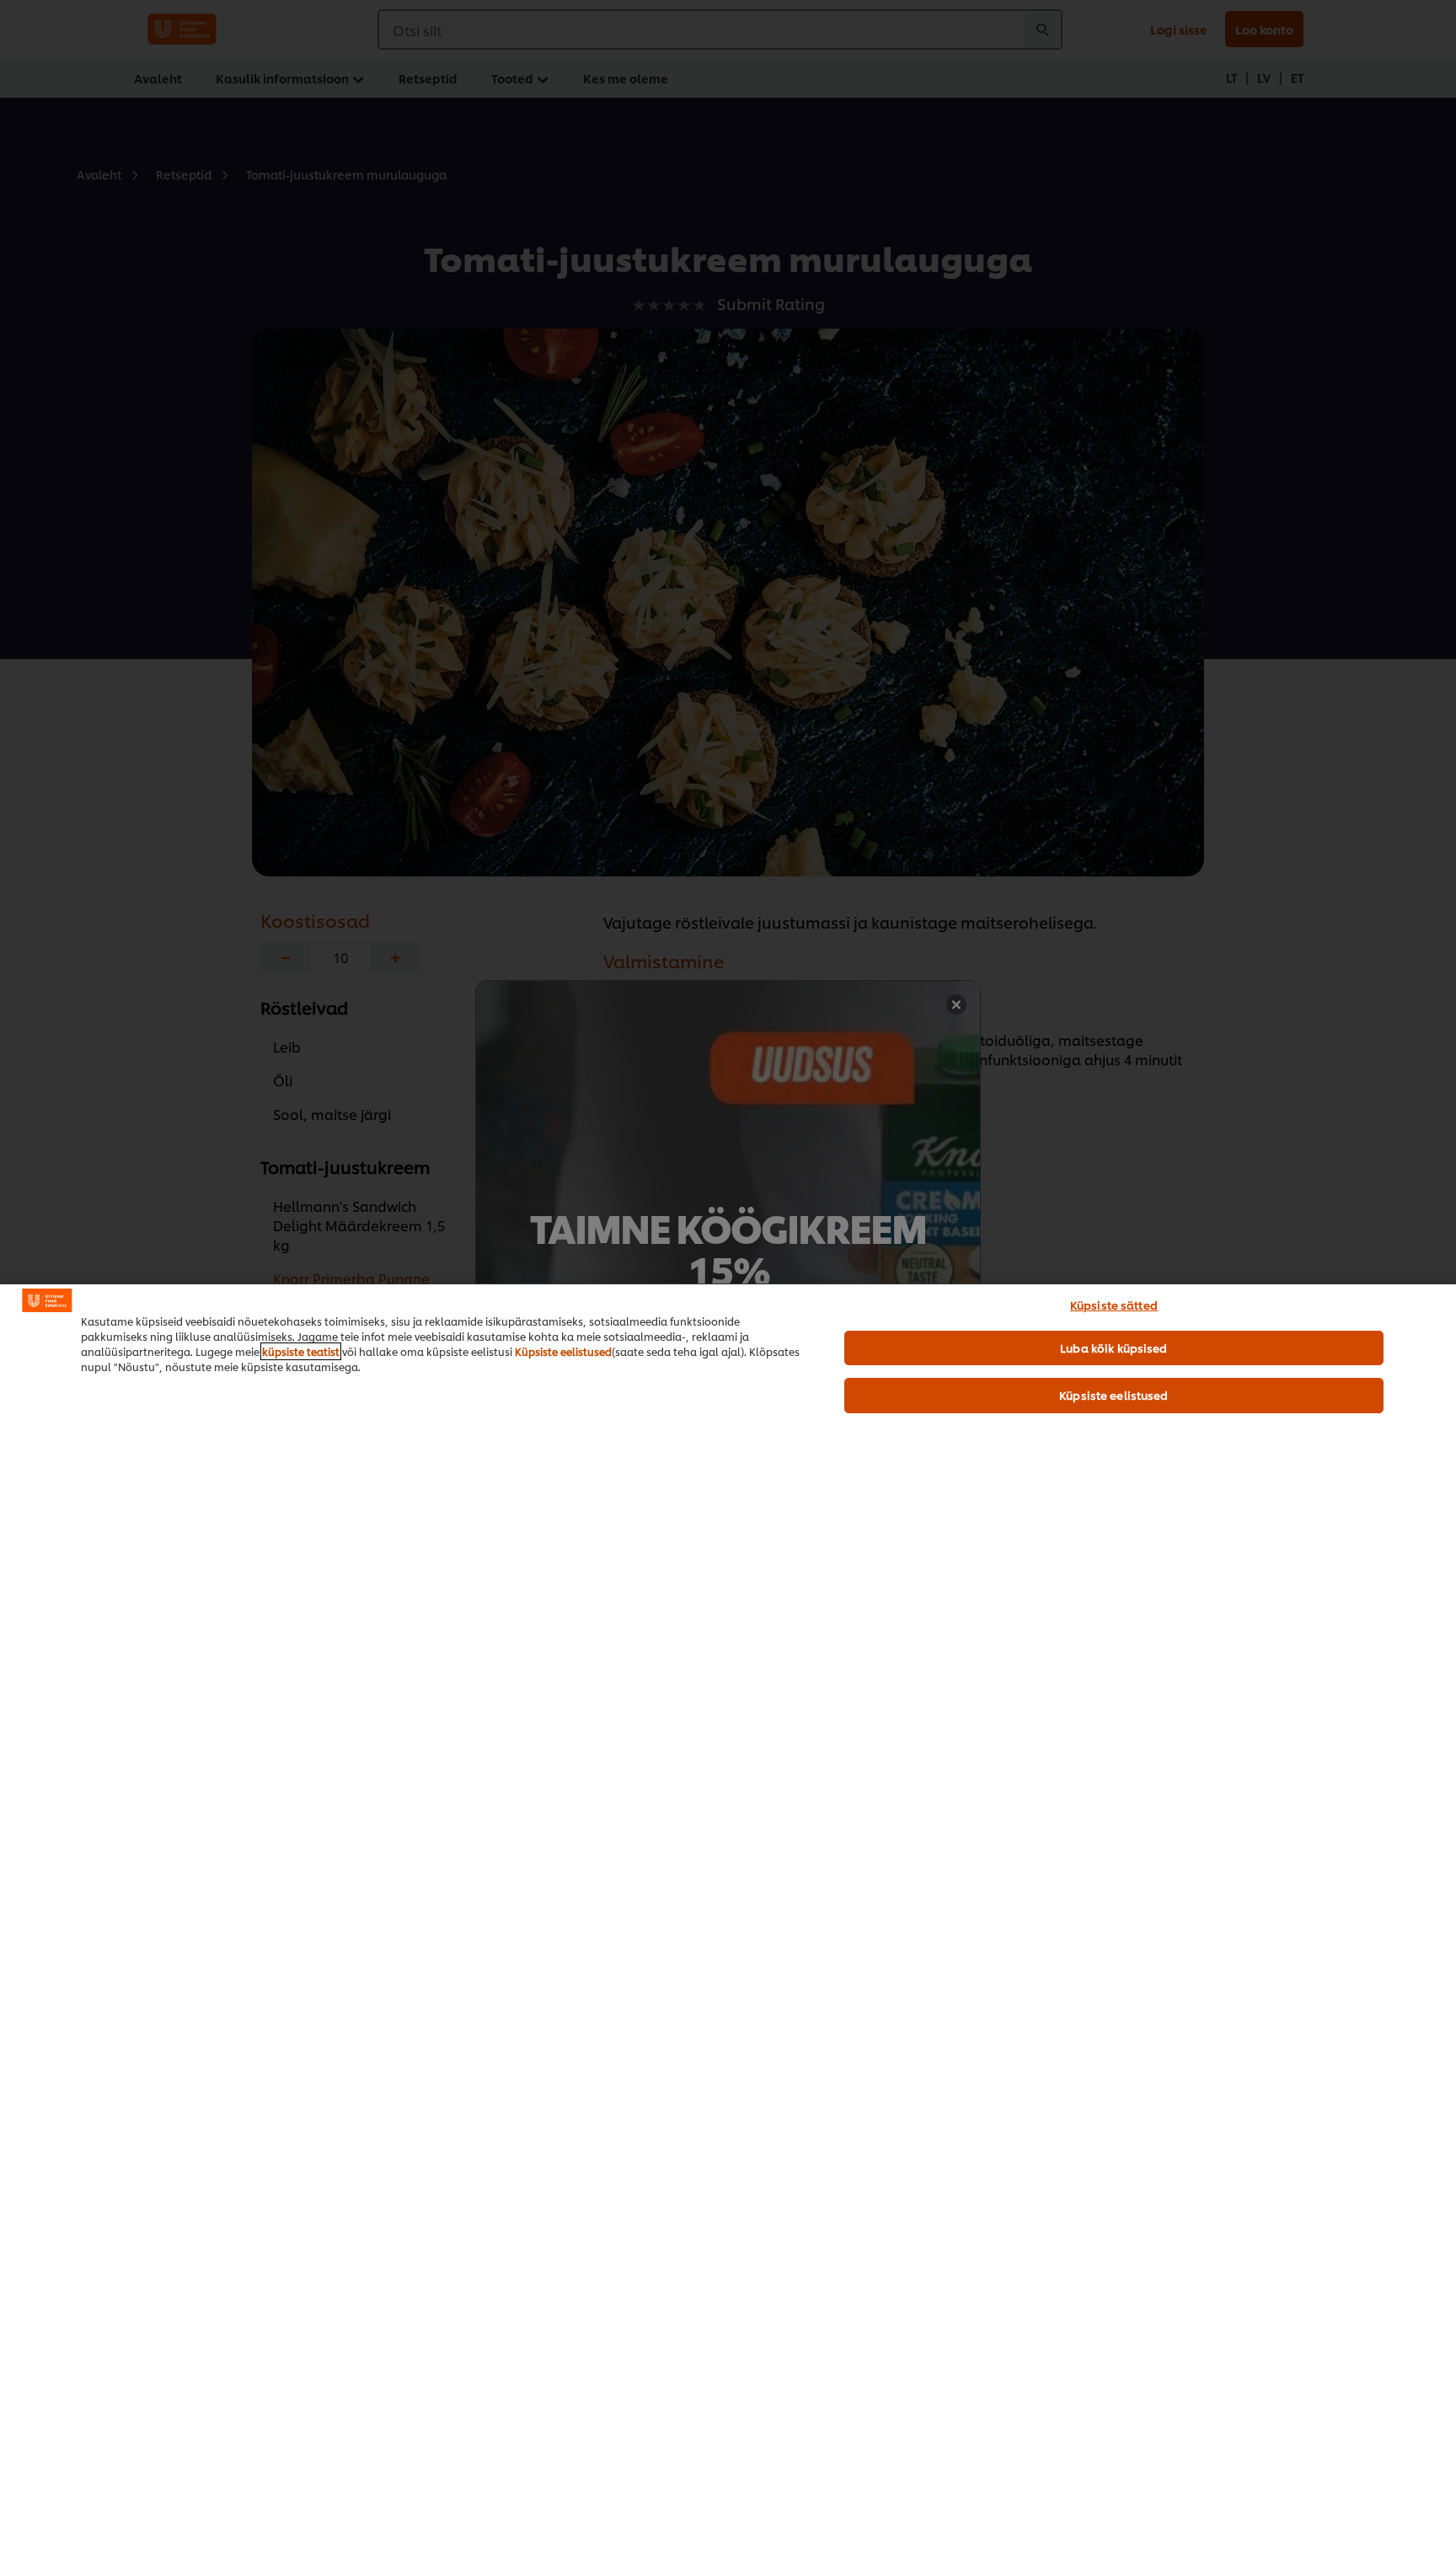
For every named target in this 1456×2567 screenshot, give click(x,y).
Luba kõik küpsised (1113, 1348)
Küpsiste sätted (1114, 1305)
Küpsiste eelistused (563, 1351)
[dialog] (728, 1925)
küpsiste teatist (301, 1351)
